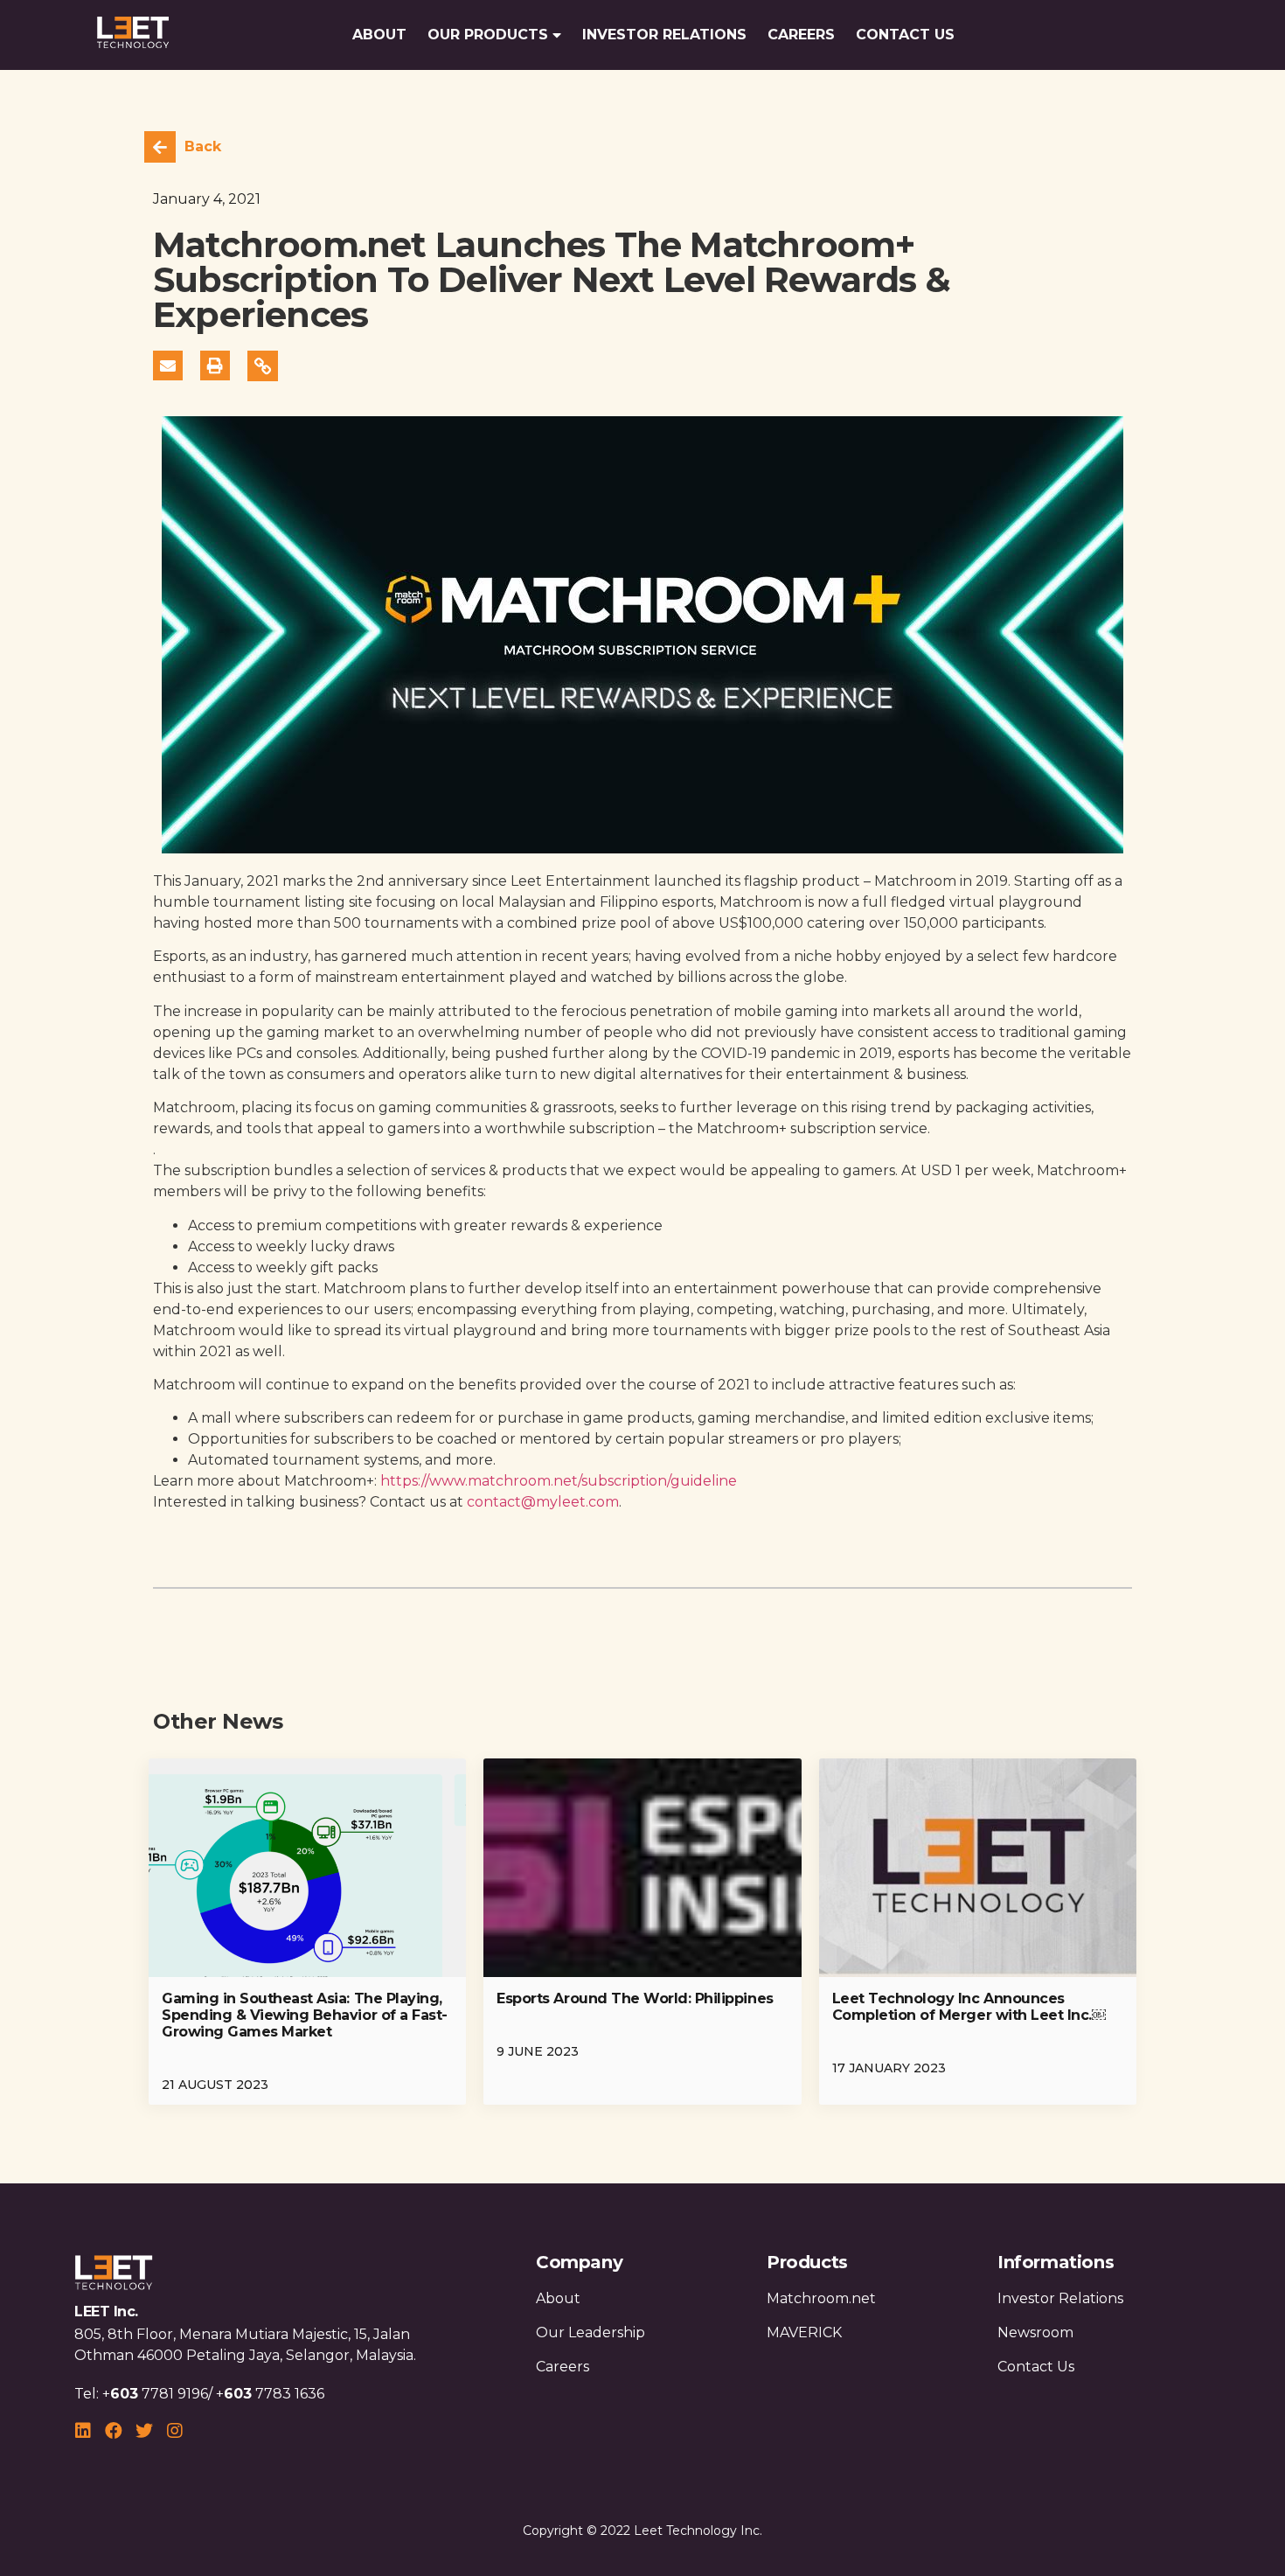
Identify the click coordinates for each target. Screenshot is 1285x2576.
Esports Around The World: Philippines (635, 1998)
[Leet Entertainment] (133, 35)
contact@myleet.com (543, 1502)
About (379, 35)
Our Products (488, 35)
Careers (801, 35)
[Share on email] (168, 366)
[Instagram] (175, 2431)
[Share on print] (215, 366)
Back (203, 146)
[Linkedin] (83, 2431)
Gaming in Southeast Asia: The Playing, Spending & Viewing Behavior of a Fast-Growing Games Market (305, 2015)
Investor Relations (664, 35)
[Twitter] (144, 2431)
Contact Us (905, 35)
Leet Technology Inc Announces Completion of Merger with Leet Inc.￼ (969, 2007)
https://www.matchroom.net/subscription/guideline (559, 1481)
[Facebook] (114, 2431)
